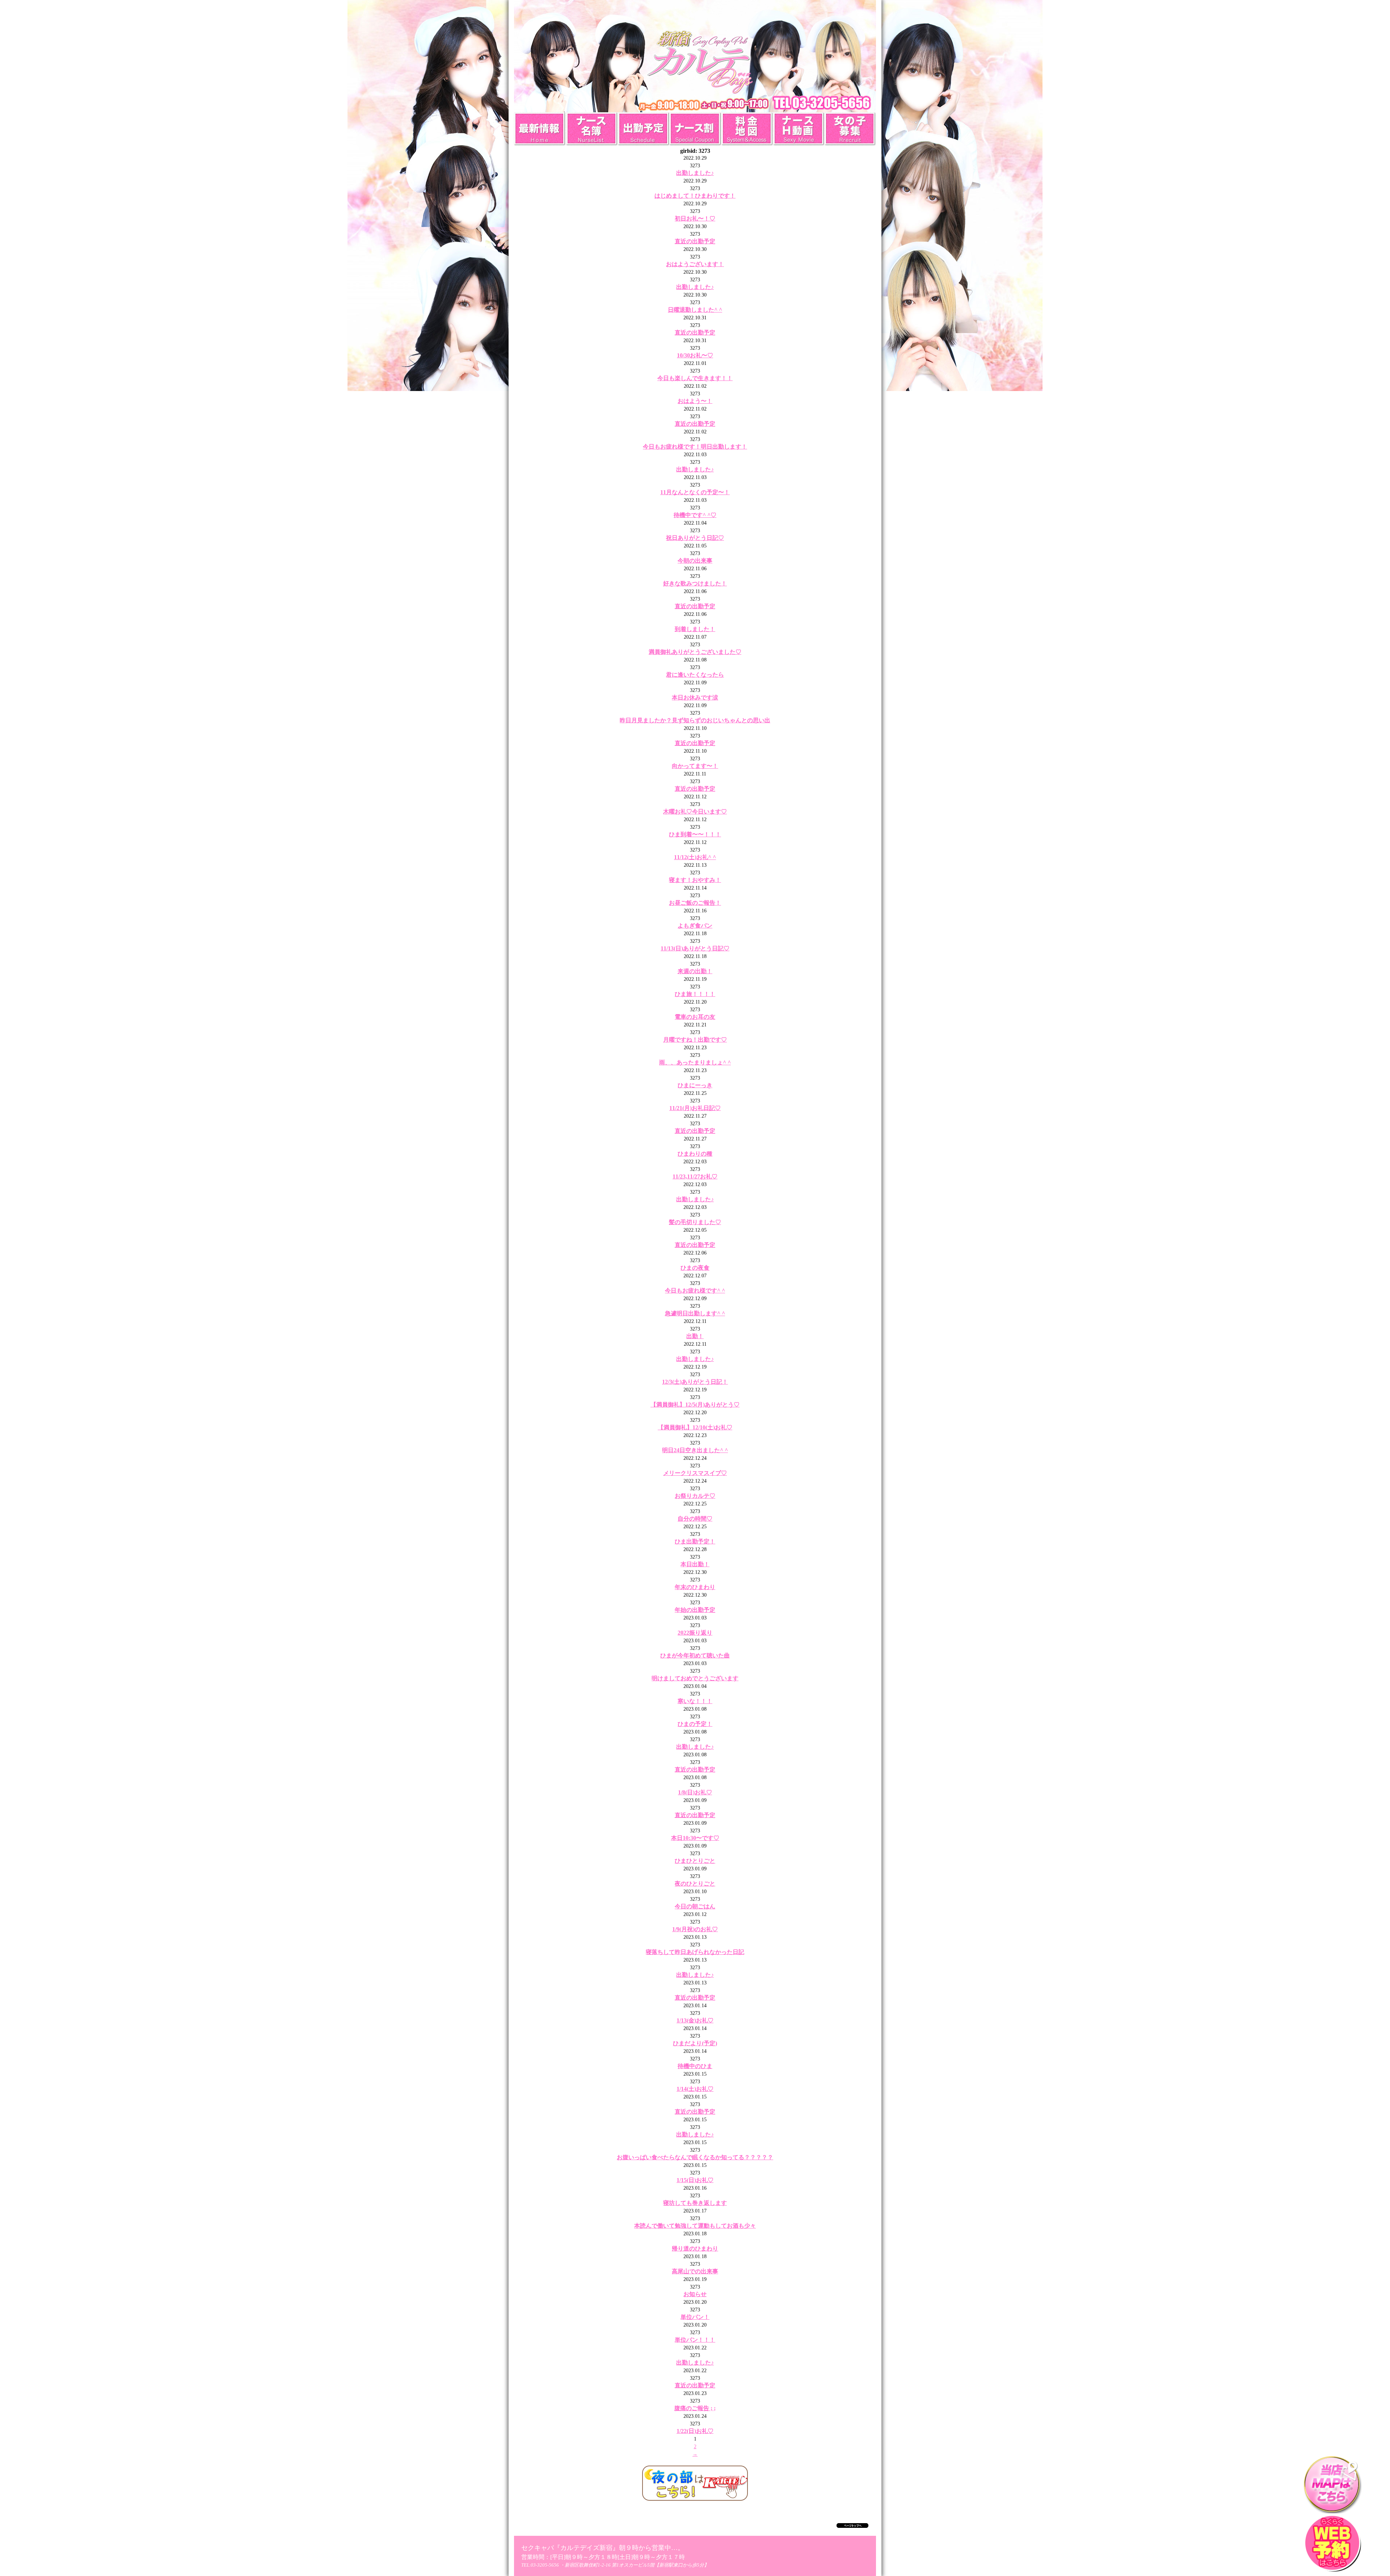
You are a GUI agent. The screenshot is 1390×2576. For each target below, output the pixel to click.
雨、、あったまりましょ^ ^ (695, 1062)
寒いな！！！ (695, 1701)
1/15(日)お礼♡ (695, 2180)
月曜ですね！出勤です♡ (695, 1040)
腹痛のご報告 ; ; (695, 2408)
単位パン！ (695, 2317)
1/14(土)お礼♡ (695, 2089)
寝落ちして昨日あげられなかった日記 (695, 1952)
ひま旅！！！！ (695, 994)
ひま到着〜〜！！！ (695, 834)
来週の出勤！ (695, 971)
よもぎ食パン (695, 926)
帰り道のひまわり (695, 2249)
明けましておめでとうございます (695, 1678)
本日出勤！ (695, 1564)
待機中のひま (695, 2066)
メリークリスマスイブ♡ (695, 1473)
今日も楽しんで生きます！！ (695, 378)
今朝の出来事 (695, 561)
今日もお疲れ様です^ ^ (695, 1291)
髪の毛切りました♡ (695, 1222)
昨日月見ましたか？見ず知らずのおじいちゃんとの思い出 (695, 720)
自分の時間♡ (695, 1519)
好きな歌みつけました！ (695, 583)
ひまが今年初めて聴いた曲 (695, 1655)
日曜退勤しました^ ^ (695, 310)
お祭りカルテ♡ (695, 1496)
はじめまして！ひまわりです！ (695, 196)
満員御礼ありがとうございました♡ (695, 652)
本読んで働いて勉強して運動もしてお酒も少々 (695, 2226)
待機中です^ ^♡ (695, 515)
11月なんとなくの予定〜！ (695, 492)
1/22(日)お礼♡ (695, 2431)
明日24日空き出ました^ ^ (695, 1450)
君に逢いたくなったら (695, 675)
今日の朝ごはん (695, 1906)
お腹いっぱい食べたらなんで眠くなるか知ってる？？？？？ (695, 2157)
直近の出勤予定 (695, 241)
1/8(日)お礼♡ (695, 1792)
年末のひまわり (695, 1587)
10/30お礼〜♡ (695, 355)
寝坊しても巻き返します (695, 2203)
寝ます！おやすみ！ (695, 880)
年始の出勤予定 (695, 1610)
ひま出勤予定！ (695, 1541)
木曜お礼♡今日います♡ (695, 812)
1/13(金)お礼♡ (695, 2020)
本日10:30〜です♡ (695, 1838)
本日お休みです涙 (695, 697)
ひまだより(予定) (695, 2043)
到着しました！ (695, 629)
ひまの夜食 (695, 1268)
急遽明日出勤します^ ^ (695, 1313)
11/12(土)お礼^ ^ (695, 857)
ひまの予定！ (695, 1724)
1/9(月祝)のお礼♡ (695, 1929)
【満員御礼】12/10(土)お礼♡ (695, 1427)
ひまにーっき (695, 1085)
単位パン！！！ (695, 2340)
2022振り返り (695, 1633)
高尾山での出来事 (695, 2271)
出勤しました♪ (695, 173)
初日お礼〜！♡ (695, 218)
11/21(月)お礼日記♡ (695, 1108)
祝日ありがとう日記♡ (695, 538)
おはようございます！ (695, 264)
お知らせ (695, 2294)
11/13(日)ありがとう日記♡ (695, 948)
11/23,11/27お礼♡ (695, 1176)
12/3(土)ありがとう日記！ (695, 1382)
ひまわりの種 (695, 1154)
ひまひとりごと (695, 1861)
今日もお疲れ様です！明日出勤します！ (695, 447)
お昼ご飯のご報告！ (695, 903)
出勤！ (695, 1336)
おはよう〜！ (695, 401)
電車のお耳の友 (695, 1017)
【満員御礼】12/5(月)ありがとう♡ (695, 1405)
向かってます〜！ (695, 766)
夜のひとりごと (695, 1884)
